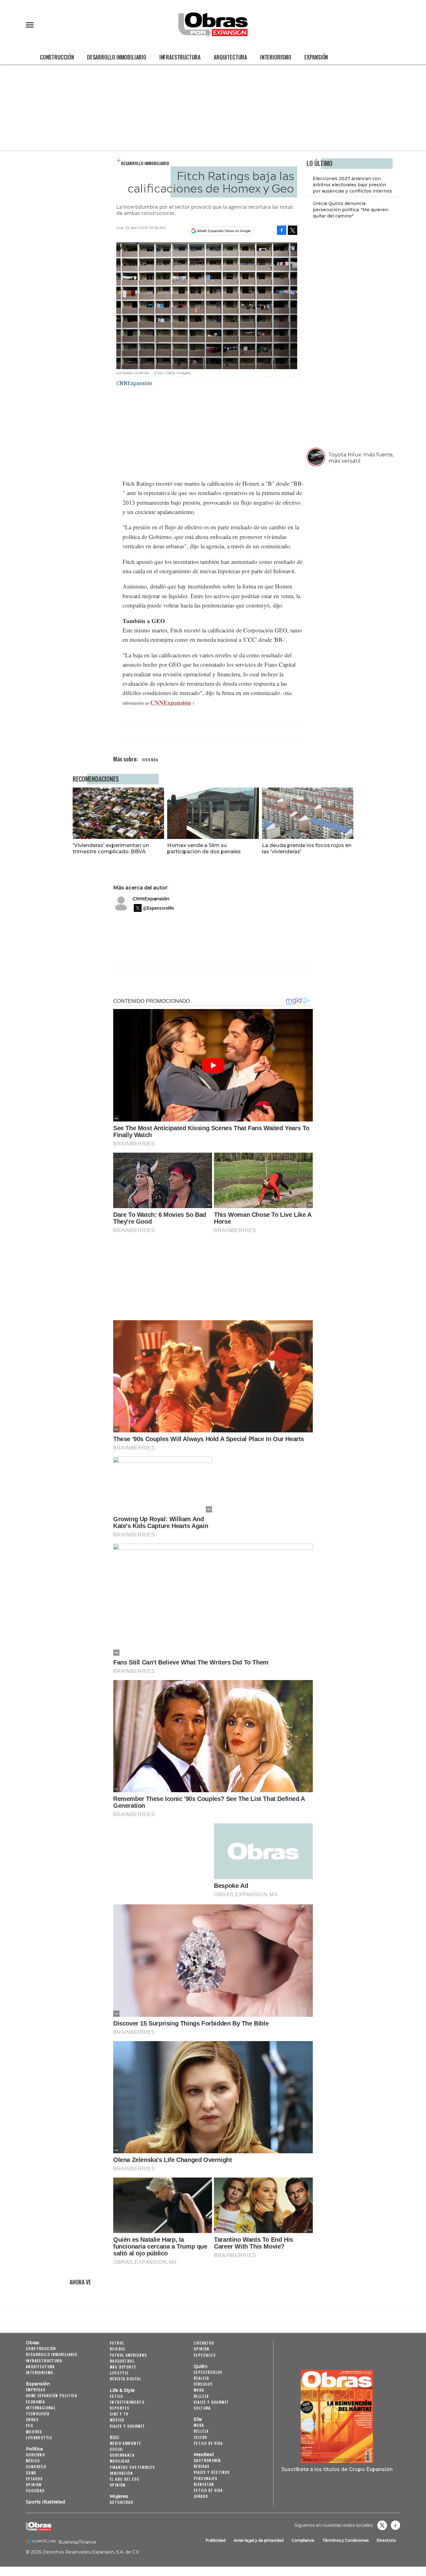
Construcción (57, 57)
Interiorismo (276, 57)
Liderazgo (204, 2343)
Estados (34, 2479)
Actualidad (121, 2502)
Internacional (41, 2408)
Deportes (120, 2408)
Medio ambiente (126, 2443)
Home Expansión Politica (51, 2395)
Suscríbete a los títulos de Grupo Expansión (337, 2469)
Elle (198, 2419)
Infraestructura (180, 57)
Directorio (386, 2540)
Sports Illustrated (45, 2502)
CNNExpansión (171, 702)
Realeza (201, 2378)
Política (34, 2449)
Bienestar (204, 2484)
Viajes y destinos (212, 2472)
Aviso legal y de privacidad (259, 2540)
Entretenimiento (127, 2402)
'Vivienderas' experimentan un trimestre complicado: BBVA (111, 848)
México (33, 2461)
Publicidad (216, 2540)
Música (117, 2420)
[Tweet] (293, 230)
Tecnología (38, 2414)
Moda (199, 2390)
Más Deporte (123, 2367)
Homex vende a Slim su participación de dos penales (204, 848)
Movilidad (120, 2461)
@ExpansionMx (158, 908)
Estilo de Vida (208, 2490)
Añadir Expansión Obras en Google (224, 231)
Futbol (117, 2343)
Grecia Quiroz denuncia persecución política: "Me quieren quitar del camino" (351, 210)
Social (116, 2449)
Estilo (116, 2396)
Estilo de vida (208, 2443)
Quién (201, 2366)
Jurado (201, 2496)
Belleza (201, 2396)
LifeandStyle (39, 2438)
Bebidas (202, 2466)
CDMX (31, 2473)
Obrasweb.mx (395, 2525)
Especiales (205, 2355)
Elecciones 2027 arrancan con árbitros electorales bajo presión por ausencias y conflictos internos (352, 185)
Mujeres (34, 2432)
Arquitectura (230, 57)
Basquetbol (122, 2361)
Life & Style (122, 2390)
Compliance (303, 2540)
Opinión (34, 2485)
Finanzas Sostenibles (132, 2467)
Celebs (201, 2437)
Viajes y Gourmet (127, 2426)
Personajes (206, 2478)
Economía (35, 2402)
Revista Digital (126, 2379)
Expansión (316, 57)
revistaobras (382, 2525)
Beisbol (118, 2349)
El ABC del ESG (125, 2479)
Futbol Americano (128, 2355)
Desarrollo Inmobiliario (117, 57)
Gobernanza (122, 2455)
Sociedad (35, 2490)
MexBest (204, 2455)
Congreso (36, 2466)
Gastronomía (207, 2460)
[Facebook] (282, 230)
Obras (33, 2343)
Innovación (121, 2473)
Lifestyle (119, 2373)
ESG (29, 2425)
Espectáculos (208, 2372)
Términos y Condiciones (346, 2540)
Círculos (203, 2384)
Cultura (202, 2408)
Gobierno (35, 2455)
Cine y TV (119, 2414)
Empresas (36, 2390)
